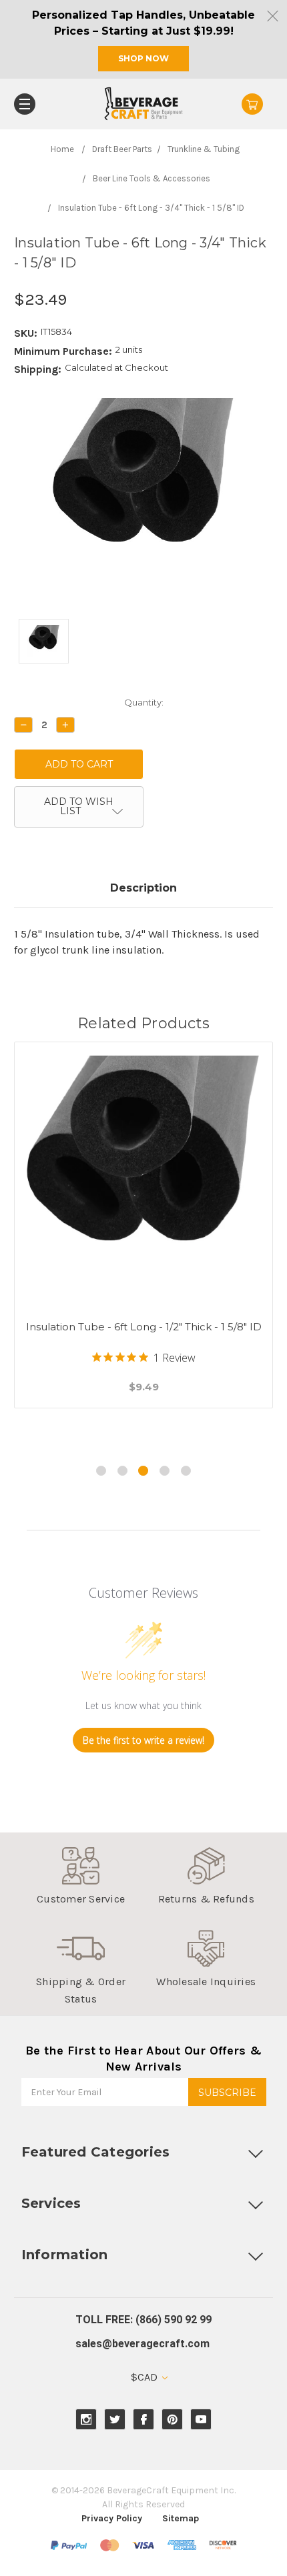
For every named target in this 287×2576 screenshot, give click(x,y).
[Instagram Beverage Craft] (86, 2420)
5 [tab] (186, 1471)
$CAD (146, 2377)
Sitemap (181, 2518)
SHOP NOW (143, 58)
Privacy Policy (112, 2518)
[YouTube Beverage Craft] (201, 2420)
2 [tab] (122, 1471)
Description (143, 888)
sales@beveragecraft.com (142, 2344)
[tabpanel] (144, 1242)
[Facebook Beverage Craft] (144, 2420)
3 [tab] (143, 1471)
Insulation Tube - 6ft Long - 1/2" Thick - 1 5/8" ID (144, 1327)
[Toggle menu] (25, 104)
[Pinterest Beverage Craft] (173, 2420)
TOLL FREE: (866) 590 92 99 (143, 2320)
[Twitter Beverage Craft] (115, 2420)
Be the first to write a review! (143, 1740)
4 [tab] (165, 1471)
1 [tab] (101, 1471)
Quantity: (144, 702)
